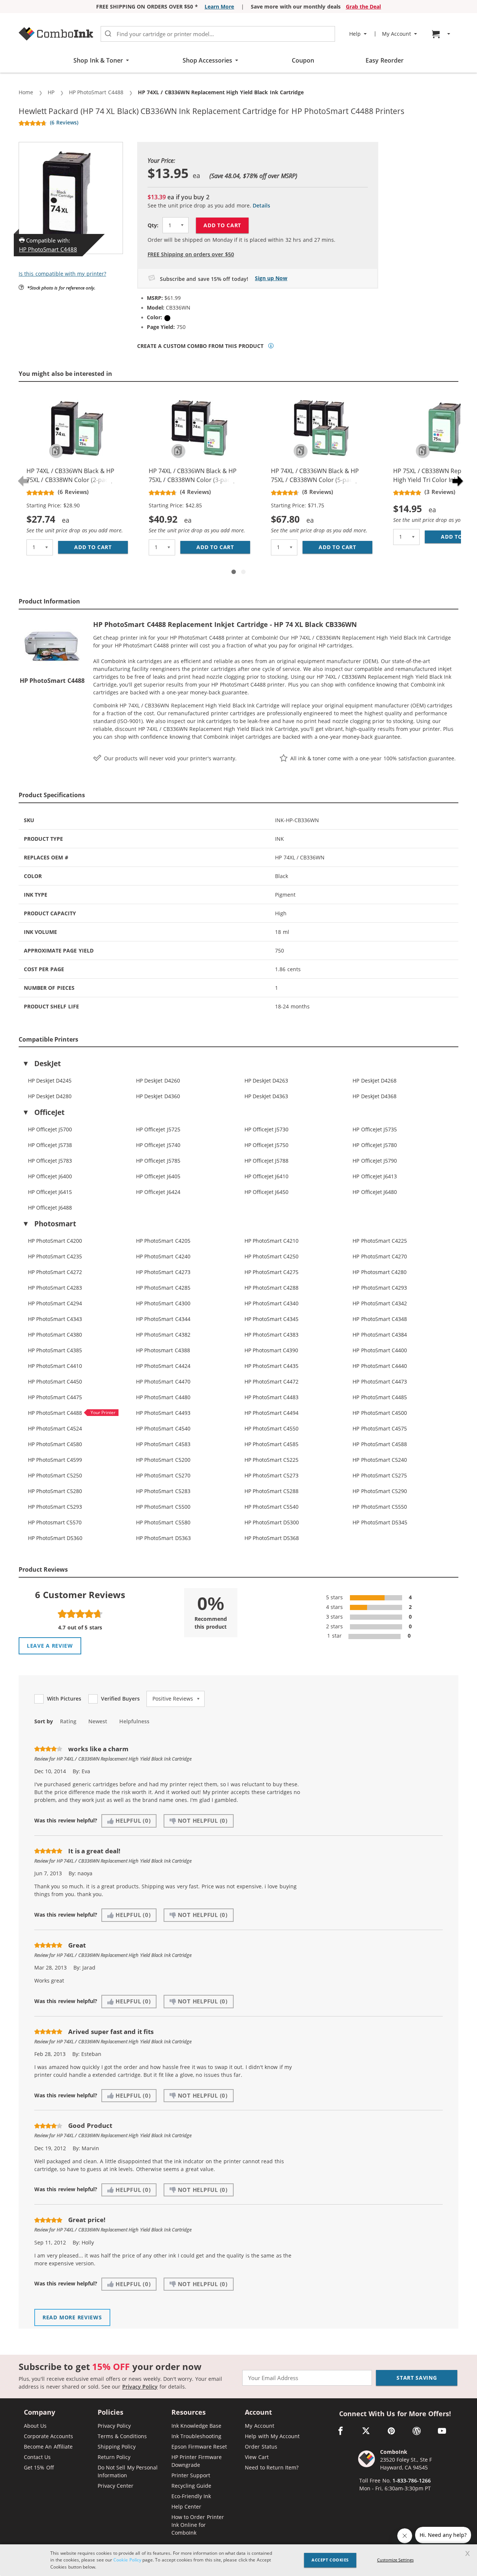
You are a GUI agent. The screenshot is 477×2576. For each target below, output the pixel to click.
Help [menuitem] (355, 34)
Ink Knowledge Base (197, 2426)
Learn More (219, 7)
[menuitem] (442, 34)
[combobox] (218, 34)
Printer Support (191, 2475)
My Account (259, 2426)
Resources (189, 2413)
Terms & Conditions (122, 2436)
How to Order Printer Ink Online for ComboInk (198, 2525)
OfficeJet (49, 1112)
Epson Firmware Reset (199, 2447)
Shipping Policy (117, 2447)
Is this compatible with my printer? (62, 274)
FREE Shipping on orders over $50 (191, 254)
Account (258, 2413)
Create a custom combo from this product (200, 346)
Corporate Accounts (48, 2436)
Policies (110, 2413)
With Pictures (64, 1699)
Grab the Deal (364, 7)
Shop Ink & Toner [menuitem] (98, 60)
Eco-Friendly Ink (191, 2496)
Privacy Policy (140, 2387)
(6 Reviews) (64, 122)
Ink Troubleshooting (196, 2436)
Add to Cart (222, 225)
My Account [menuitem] (397, 34)
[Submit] (108, 34)
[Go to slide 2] (243, 572)
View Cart (257, 2457)
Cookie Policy (127, 2560)
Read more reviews (72, 2317)
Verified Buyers (120, 1699)
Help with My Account (272, 2436)
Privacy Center (116, 2486)
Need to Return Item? (272, 2467)
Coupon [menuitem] (303, 60)
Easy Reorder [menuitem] (384, 60)
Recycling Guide (191, 2486)
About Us (35, 2426)
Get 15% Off (39, 2467)
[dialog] (238, 2560)
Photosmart (55, 1224)
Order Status (261, 2447)
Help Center (186, 2507)
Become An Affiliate (48, 2447)
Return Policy (114, 2457)
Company (40, 2413)
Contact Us (37, 2457)
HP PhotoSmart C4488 (48, 249)
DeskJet (48, 1064)
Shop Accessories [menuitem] (207, 60)
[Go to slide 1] (234, 572)
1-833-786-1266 (412, 2480)
